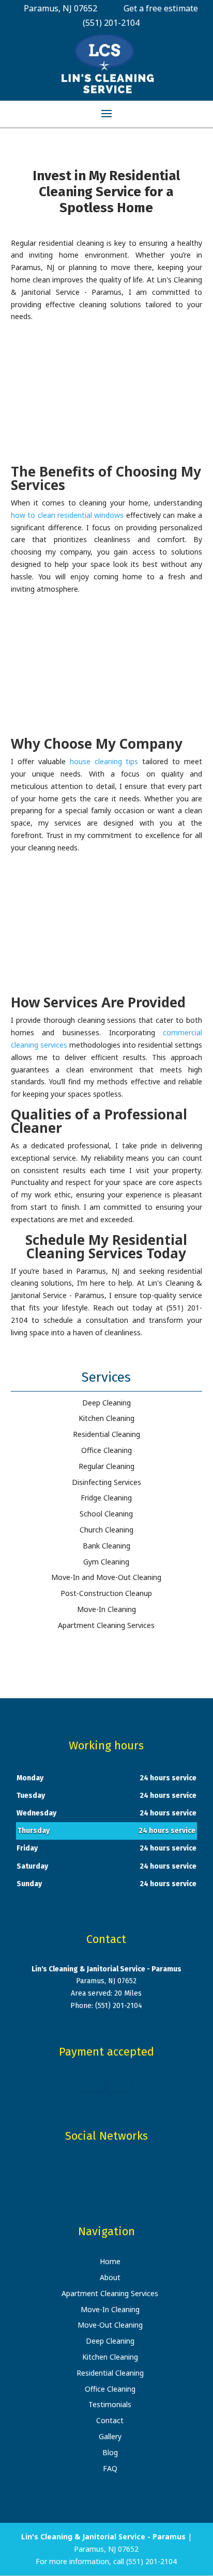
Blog (110, 2452)
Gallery (110, 2436)
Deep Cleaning (110, 2341)
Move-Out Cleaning (110, 2325)
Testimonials (110, 2404)
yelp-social (115, 2168)
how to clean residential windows (67, 515)
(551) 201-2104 (111, 23)
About (110, 2277)
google (95, 2168)
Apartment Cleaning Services (110, 2293)
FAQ (110, 2468)
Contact (110, 2420)
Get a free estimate (161, 8)
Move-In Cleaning (110, 2309)
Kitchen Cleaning (110, 2357)
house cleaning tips (104, 761)
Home (110, 2261)
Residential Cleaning (110, 2373)
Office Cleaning (110, 2389)
